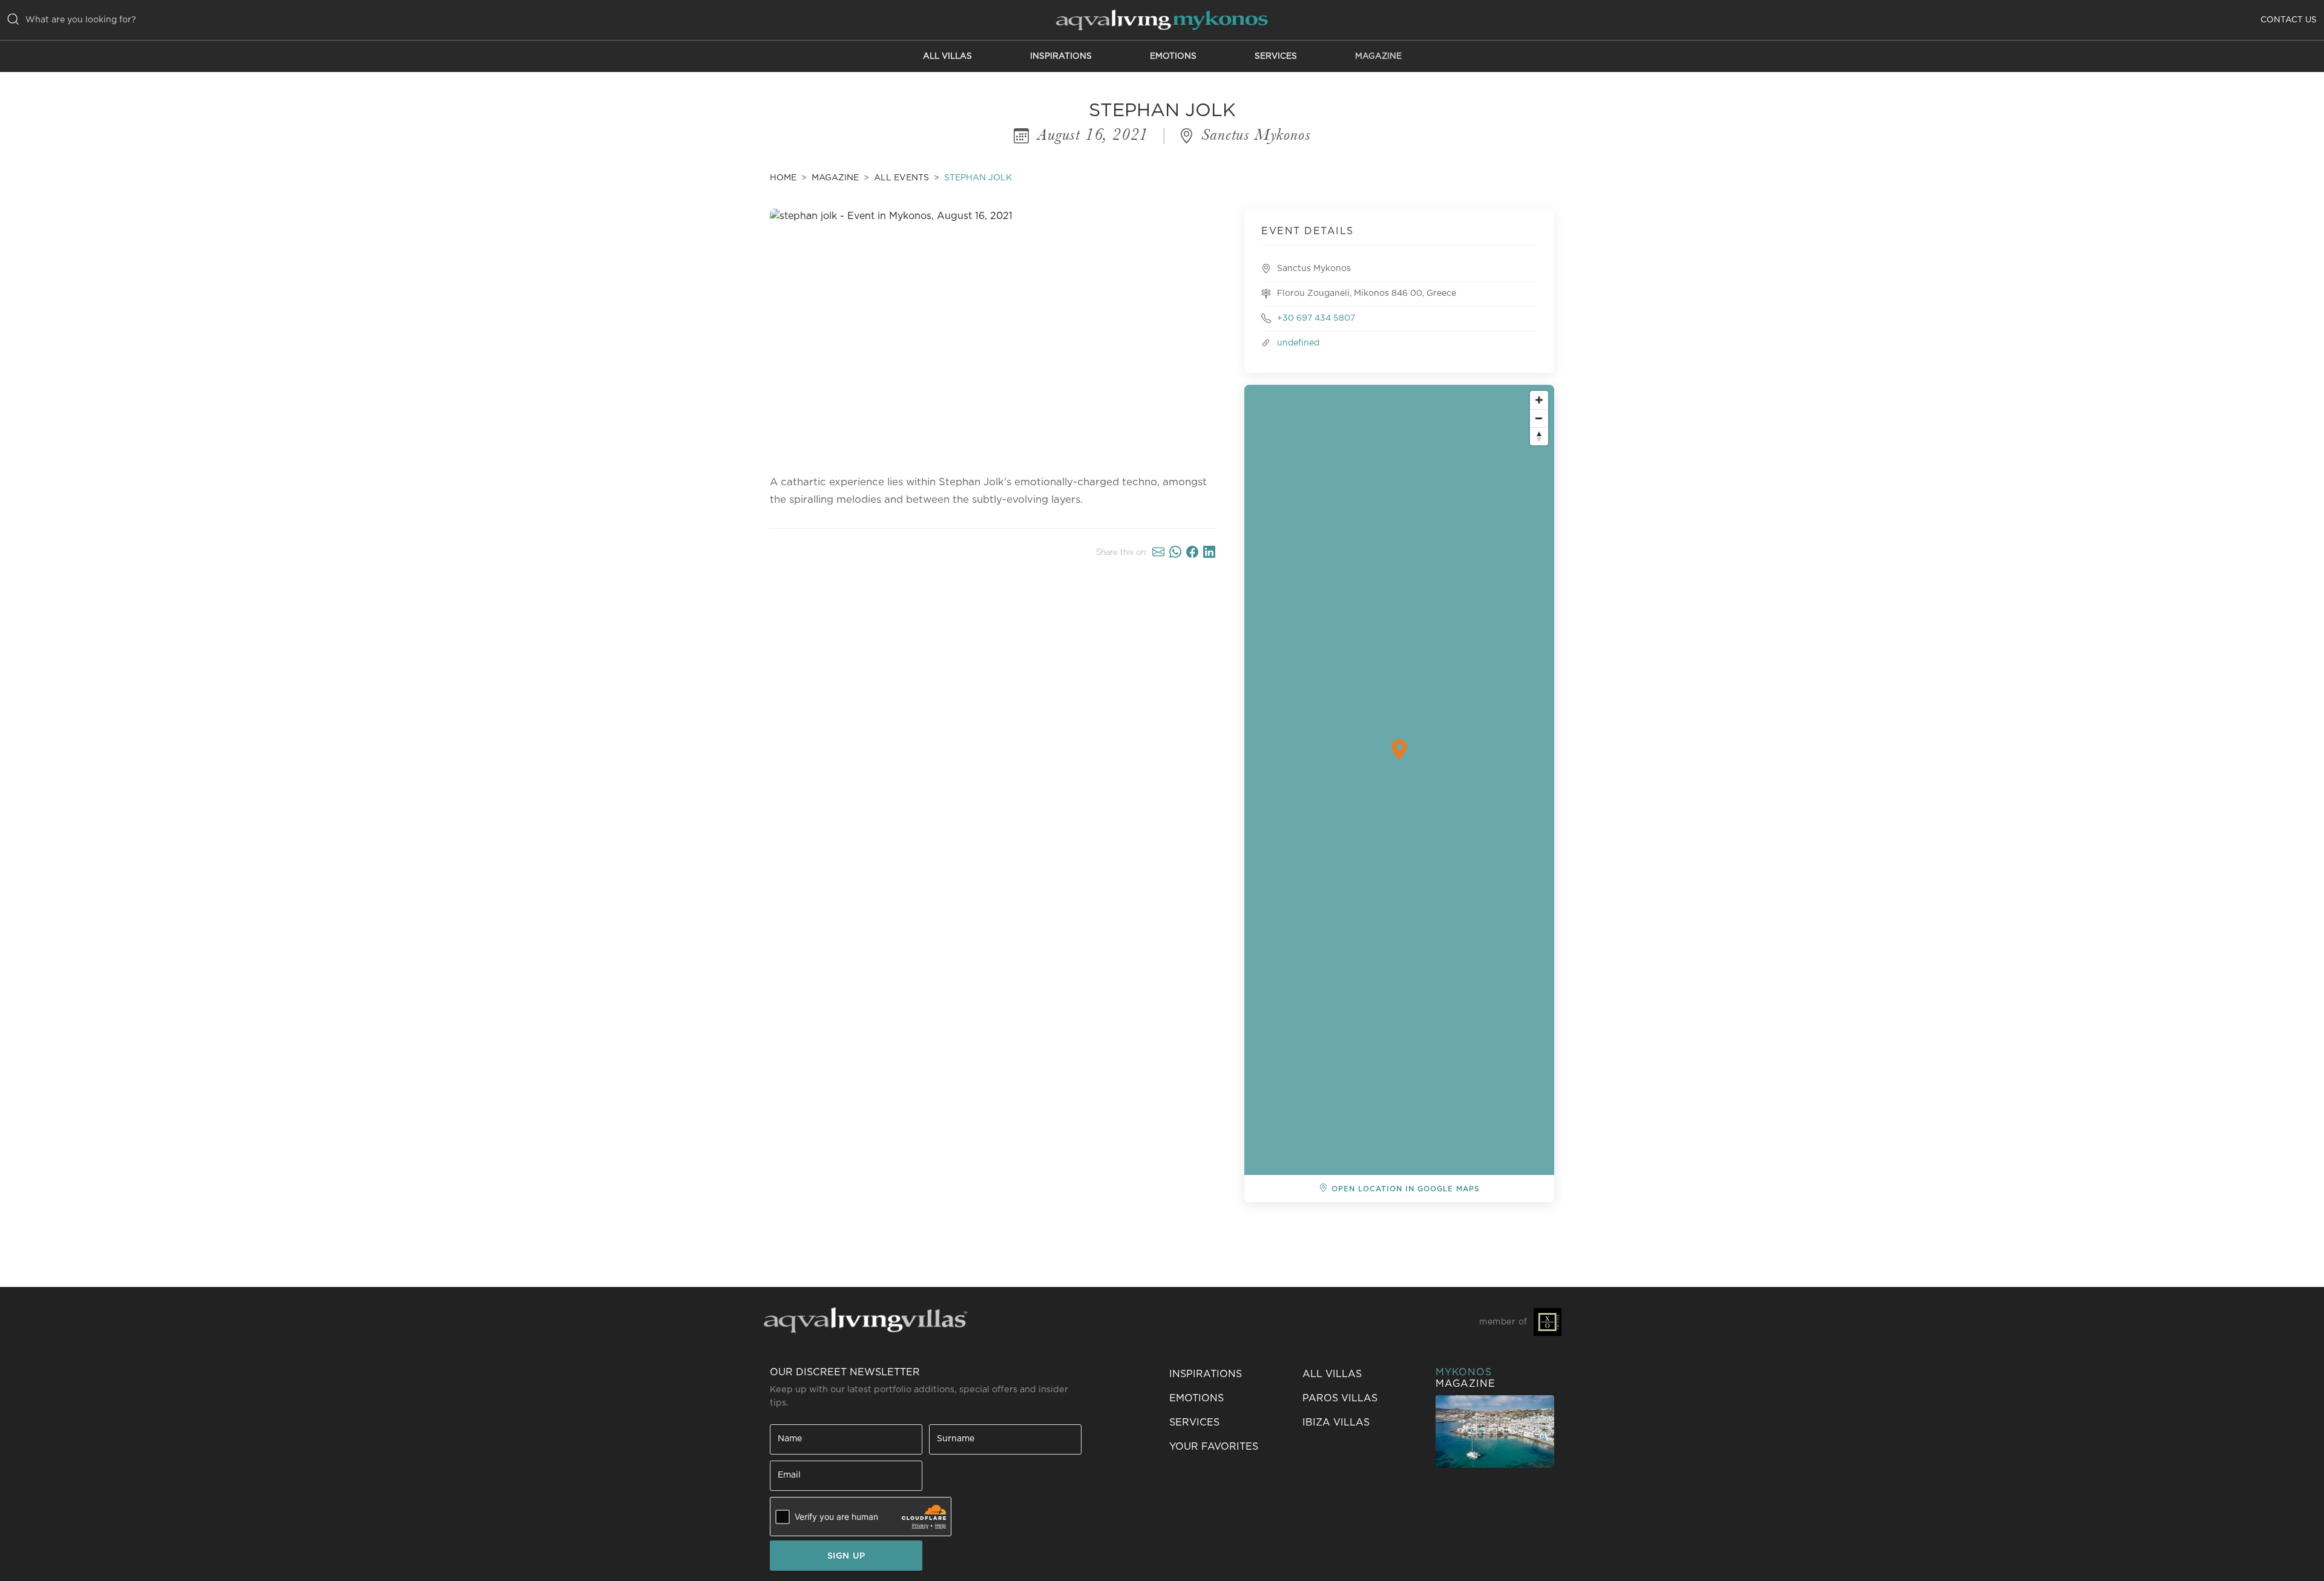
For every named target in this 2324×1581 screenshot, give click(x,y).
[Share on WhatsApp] (1175, 552)
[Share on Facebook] (1192, 552)
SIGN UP (846, 1556)
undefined (1298, 343)
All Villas (947, 56)
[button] (1229, 1447)
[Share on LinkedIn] (1209, 552)
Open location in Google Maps (1406, 1189)
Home (783, 178)
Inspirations (1061, 56)
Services (1276, 56)
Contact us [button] (2289, 20)
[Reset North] (1539, 436)
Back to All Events (1305, 1223)
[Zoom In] (1539, 400)
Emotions (1173, 56)
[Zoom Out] (1539, 418)
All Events (901, 178)
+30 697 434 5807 (1316, 318)
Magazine (1378, 56)
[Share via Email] (1158, 552)
